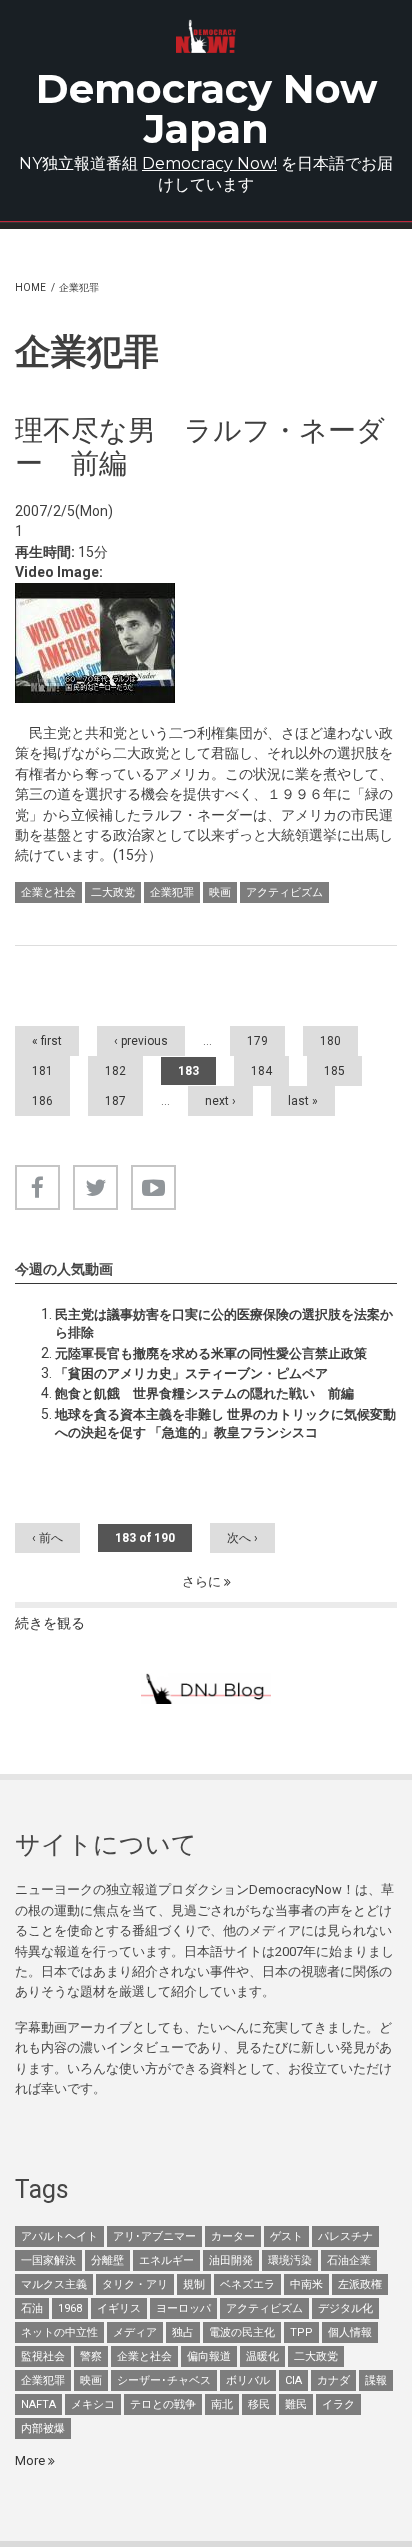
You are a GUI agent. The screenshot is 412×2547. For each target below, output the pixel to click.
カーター (233, 2236)
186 (42, 1101)
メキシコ (93, 2404)
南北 (222, 2404)
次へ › (242, 1538)
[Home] (206, 36)
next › (220, 1101)
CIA (293, 2380)
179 (257, 1041)
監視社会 (43, 2356)
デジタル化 (345, 2308)
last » (303, 1101)
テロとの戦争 (163, 2404)
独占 (183, 2332)
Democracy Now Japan (206, 108)
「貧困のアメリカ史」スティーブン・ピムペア (191, 1373)
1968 (70, 2308)
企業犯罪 (172, 892)
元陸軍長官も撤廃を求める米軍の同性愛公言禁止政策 (211, 1353)
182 (115, 1071)
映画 (220, 892)
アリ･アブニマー (154, 2236)
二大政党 (113, 892)
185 (334, 1071)
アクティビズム (284, 892)
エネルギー (166, 2260)
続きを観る (50, 1623)
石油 (32, 2308)
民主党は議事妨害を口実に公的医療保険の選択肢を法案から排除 (224, 1323)
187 (115, 1101)
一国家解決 (48, 2260)
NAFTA (38, 2404)
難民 (296, 2404)
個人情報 (350, 2332)
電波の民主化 (242, 2332)
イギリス (119, 2308)
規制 (194, 2284)
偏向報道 (209, 2356)
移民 (259, 2404)
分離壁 (107, 2260)
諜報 (376, 2380)
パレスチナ (345, 2236)
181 (42, 1071)
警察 (91, 2356)
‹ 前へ (47, 1538)
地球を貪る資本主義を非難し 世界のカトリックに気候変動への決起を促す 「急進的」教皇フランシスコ (225, 1423)
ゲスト (286, 2236)
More (31, 2460)
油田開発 (231, 2260)
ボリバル (248, 2380)
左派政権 (360, 2284)
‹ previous (141, 1041)
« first (47, 1041)
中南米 (306, 2284)
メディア (135, 2332)
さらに (203, 1581)
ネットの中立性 (59, 2332)
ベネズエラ (247, 2284)
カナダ (333, 2380)
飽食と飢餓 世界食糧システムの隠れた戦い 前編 (204, 1393)
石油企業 (349, 2260)
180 (330, 1041)
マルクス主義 (54, 2284)
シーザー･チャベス (164, 2380)
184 (261, 1071)
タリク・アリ (135, 2284)
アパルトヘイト (59, 2236)
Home (30, 287)
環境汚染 (290, 2260)
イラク (338, 2404)
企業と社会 (48, 892)
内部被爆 (43, 2428)
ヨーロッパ (183, 2308)
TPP (301, 2332)
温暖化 (262, 2356)
